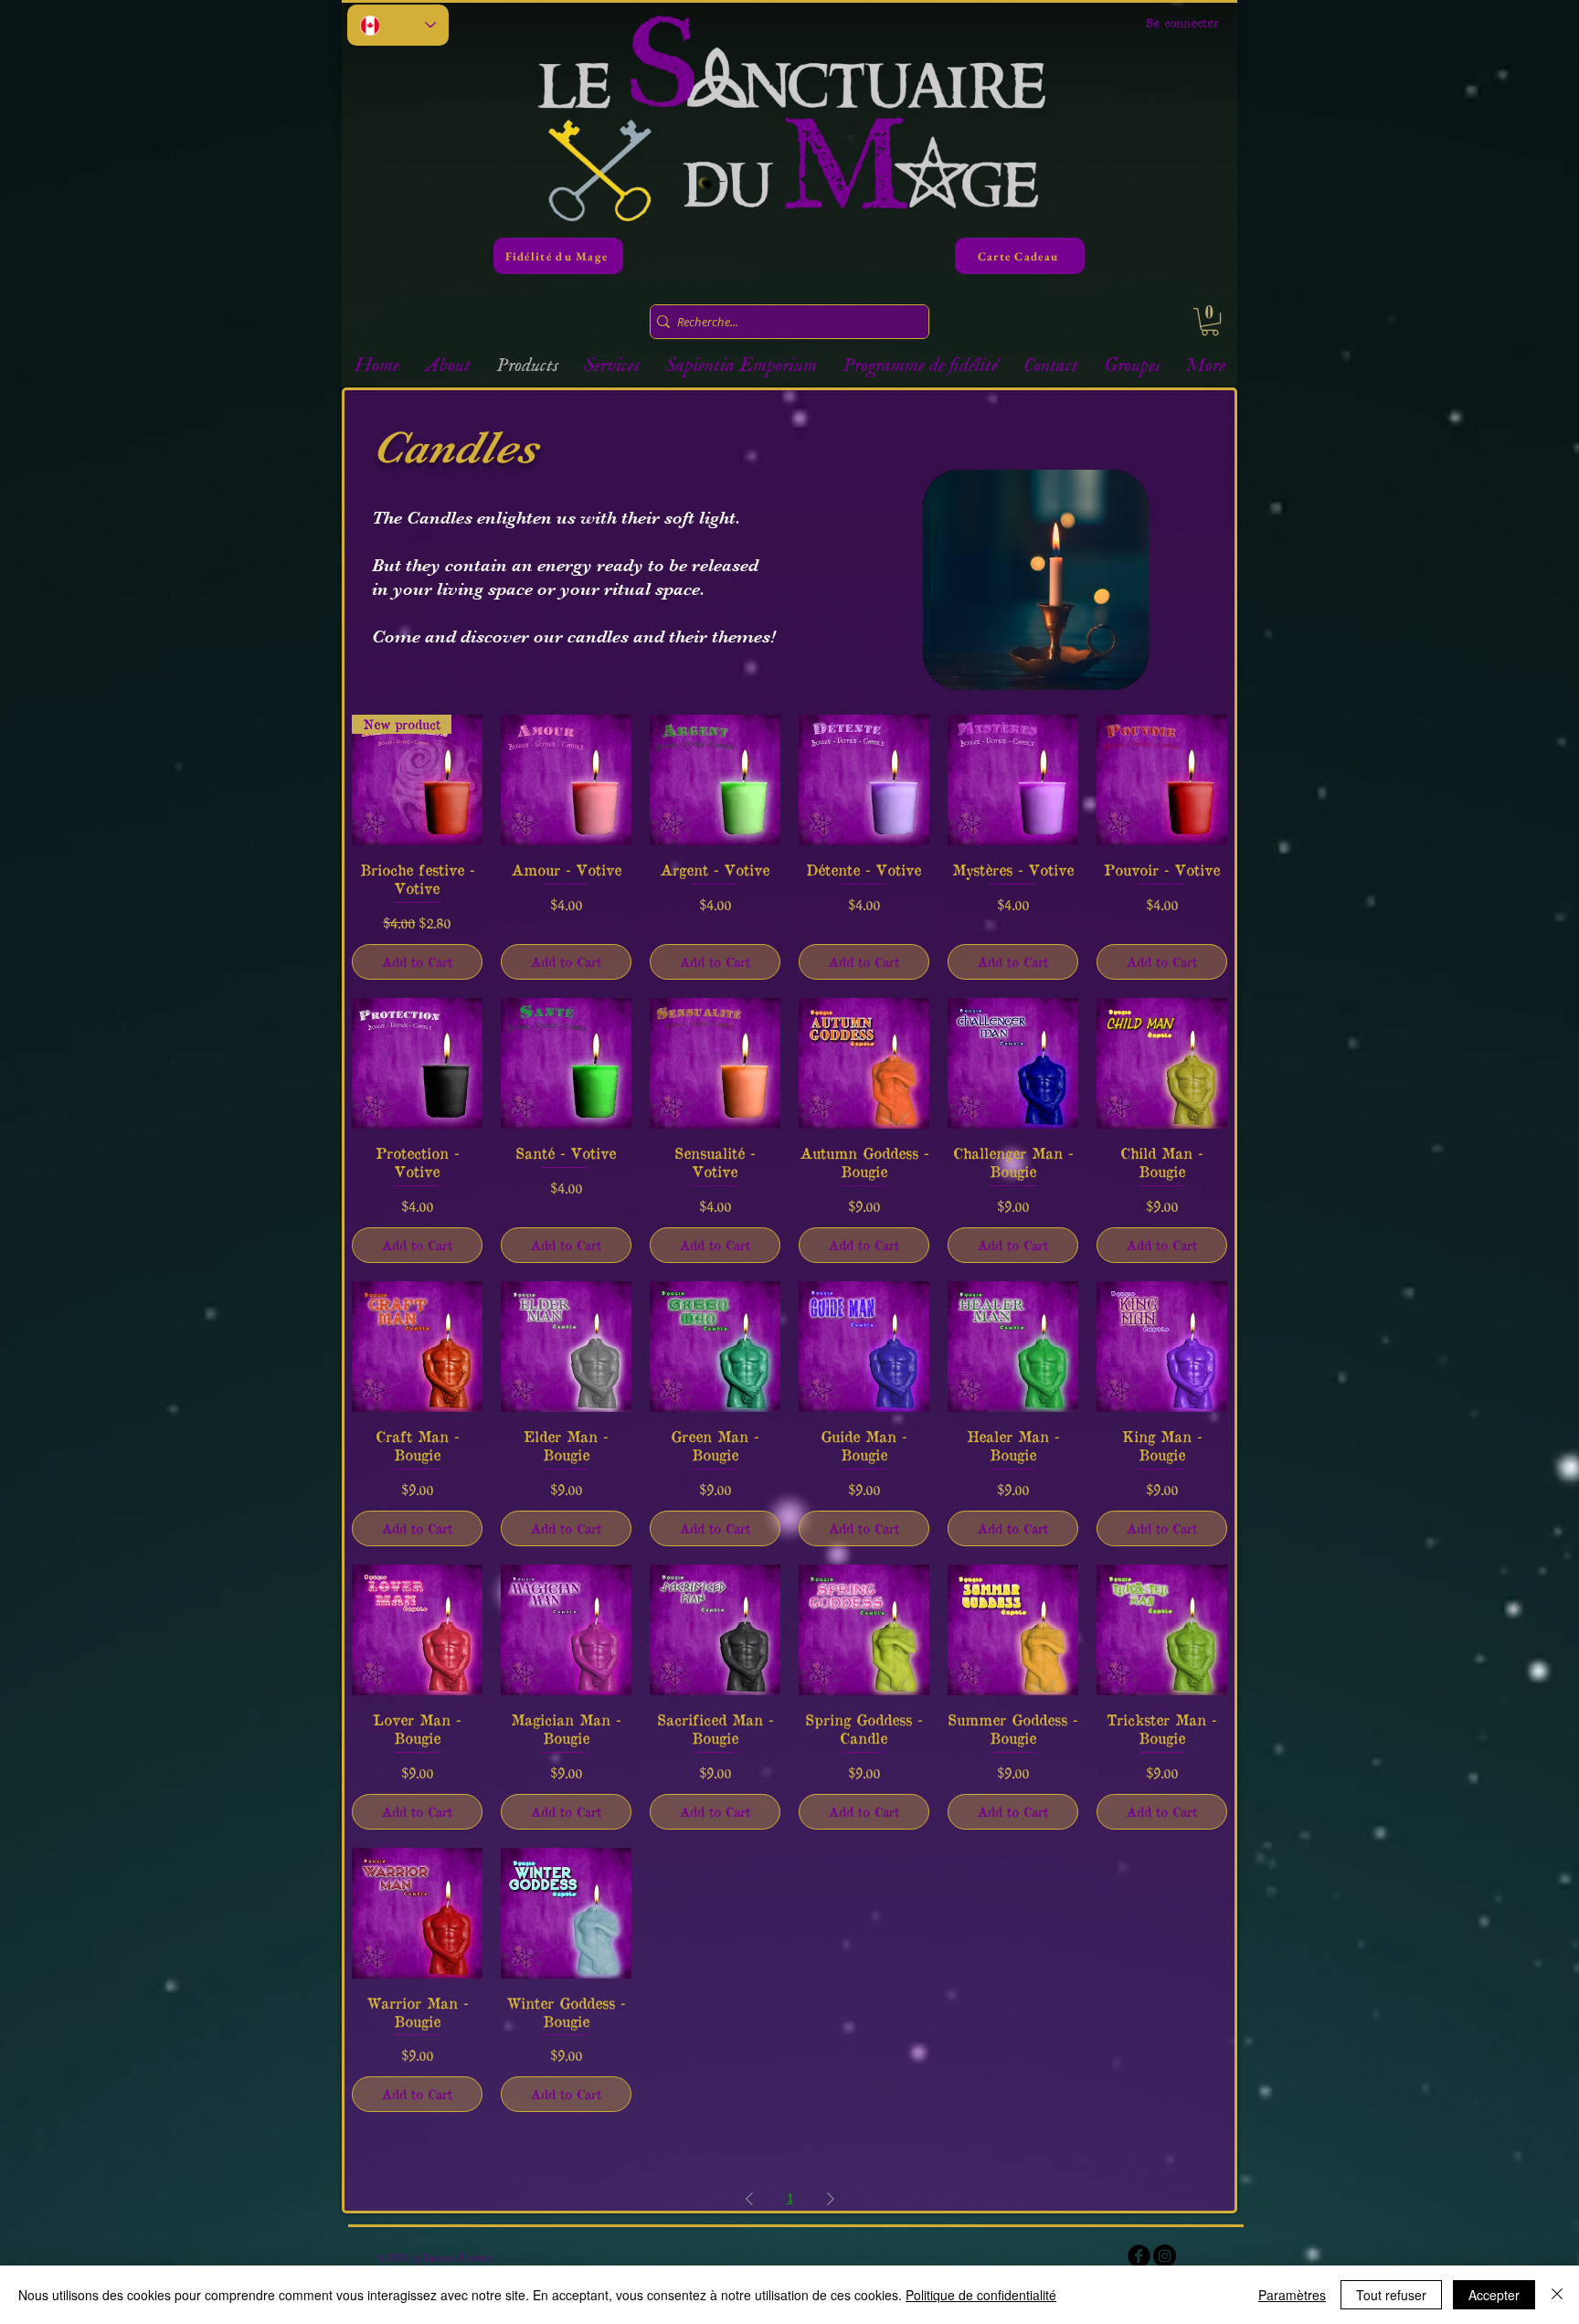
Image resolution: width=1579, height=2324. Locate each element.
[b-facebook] (1139, 2256)
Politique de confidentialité (981, 2295)
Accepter (1494, 2295)
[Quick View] (566, 780)
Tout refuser (1391, 2295)
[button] (1210, 322)
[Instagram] (1165, 2256)
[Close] (1557, 2295)
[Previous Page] (749, 2198)
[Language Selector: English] (398, 25)
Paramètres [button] (1292, 2295)
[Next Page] (831, 2198)
